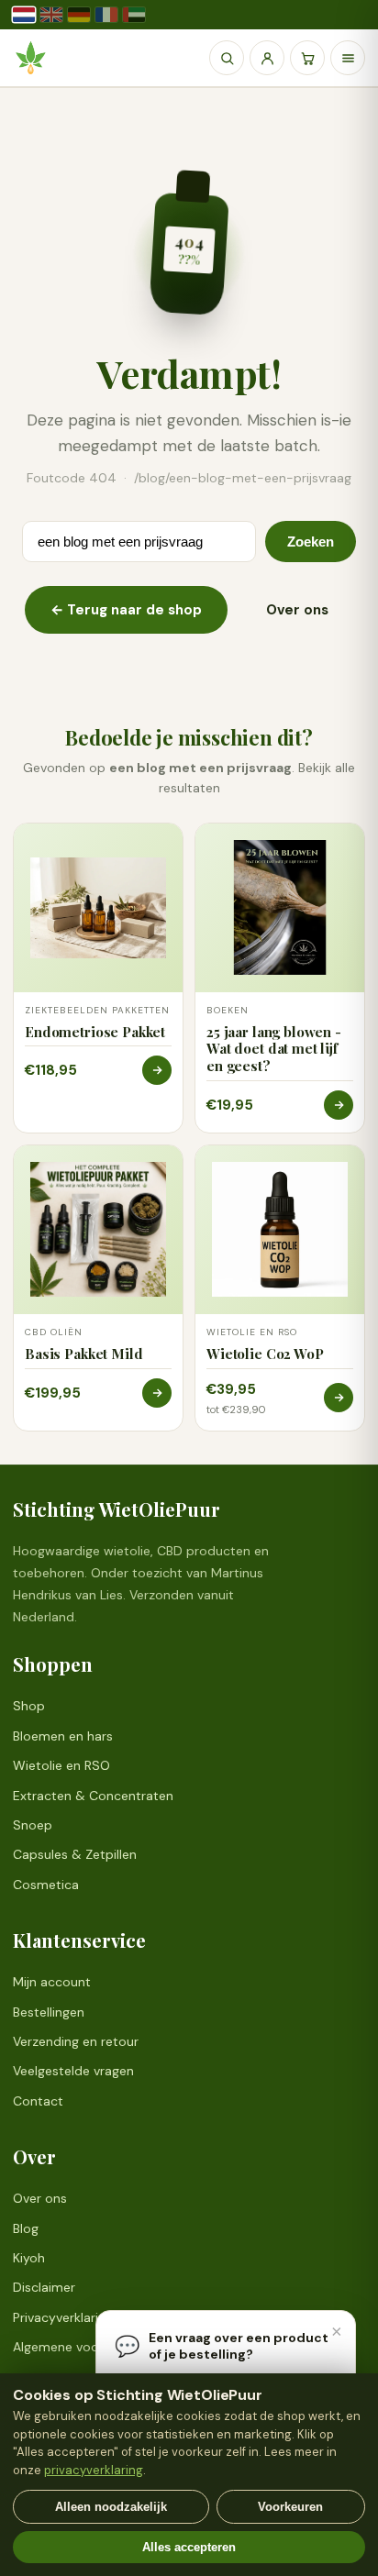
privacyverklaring (94, 2470)
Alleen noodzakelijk (111, 2507)
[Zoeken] (227, 58)
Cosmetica (46, 1885)
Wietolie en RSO (61, 1765)
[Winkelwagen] (307, 58)
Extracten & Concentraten (93, 1796)
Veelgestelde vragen (73, 2071)
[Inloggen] (267, 58)
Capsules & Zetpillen (75, 1854)
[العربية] (134, 15)
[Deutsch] (79, 15)
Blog (26, 2228)
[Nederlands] (24, 15)
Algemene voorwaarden (84, 2347)
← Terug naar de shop (126, 610)
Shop (29, 1706)
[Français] (106, 15)
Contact (38, 2101)
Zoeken (311, 542)
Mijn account (52, 1982)
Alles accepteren (189, 2547)
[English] (51, 15)
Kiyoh (29, 2258)
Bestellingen (49, 2012)
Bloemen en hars (63, 1736)
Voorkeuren (290, 2507)
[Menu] (348, 58)
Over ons (297, 610)
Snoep (33, 1825)
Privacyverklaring (63, 2317)
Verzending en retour (76, 2041)
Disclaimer (44, 2287)
